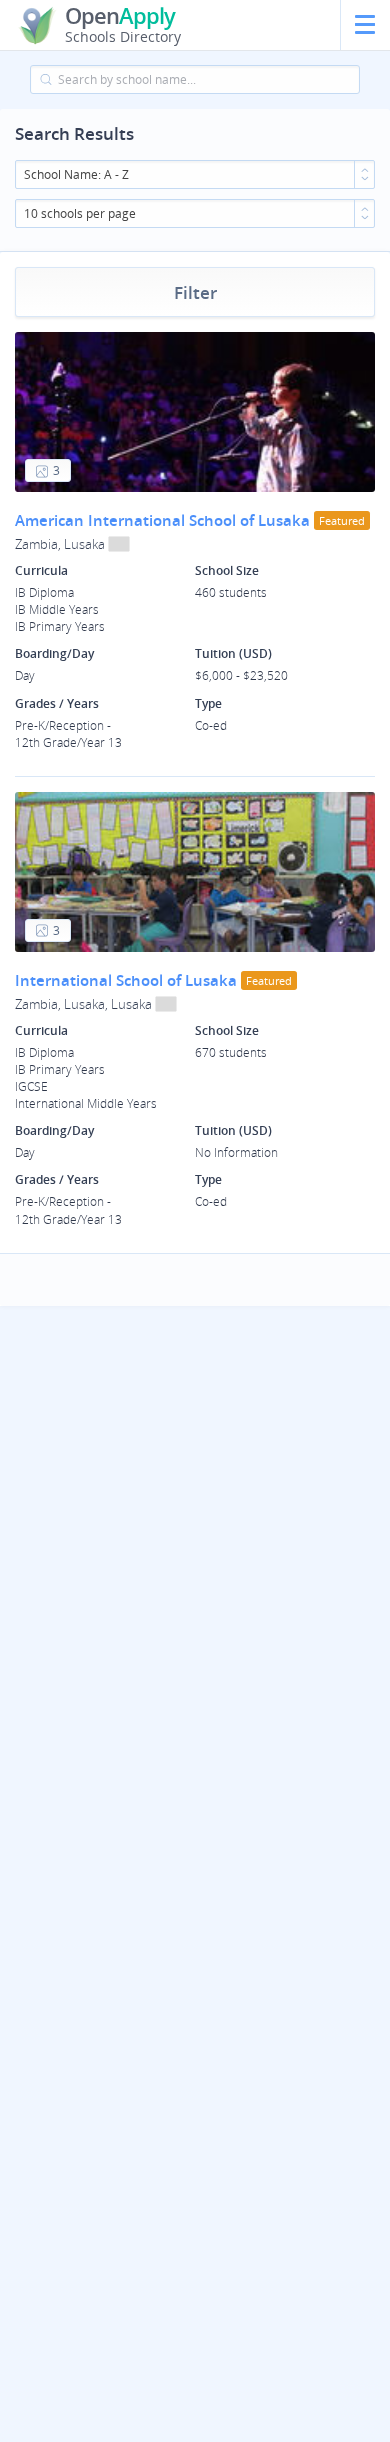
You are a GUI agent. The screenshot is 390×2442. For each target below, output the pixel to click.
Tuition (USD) (233, 653)
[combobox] (195, 174)
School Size (227, 570)
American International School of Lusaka (162, 520)
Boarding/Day (54, 653)
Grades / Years (57, 703)
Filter (195, 292)
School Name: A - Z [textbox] (76, 174)
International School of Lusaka (126, 980)
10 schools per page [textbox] (80, 213)
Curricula (41, 570)
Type (208, 703)
